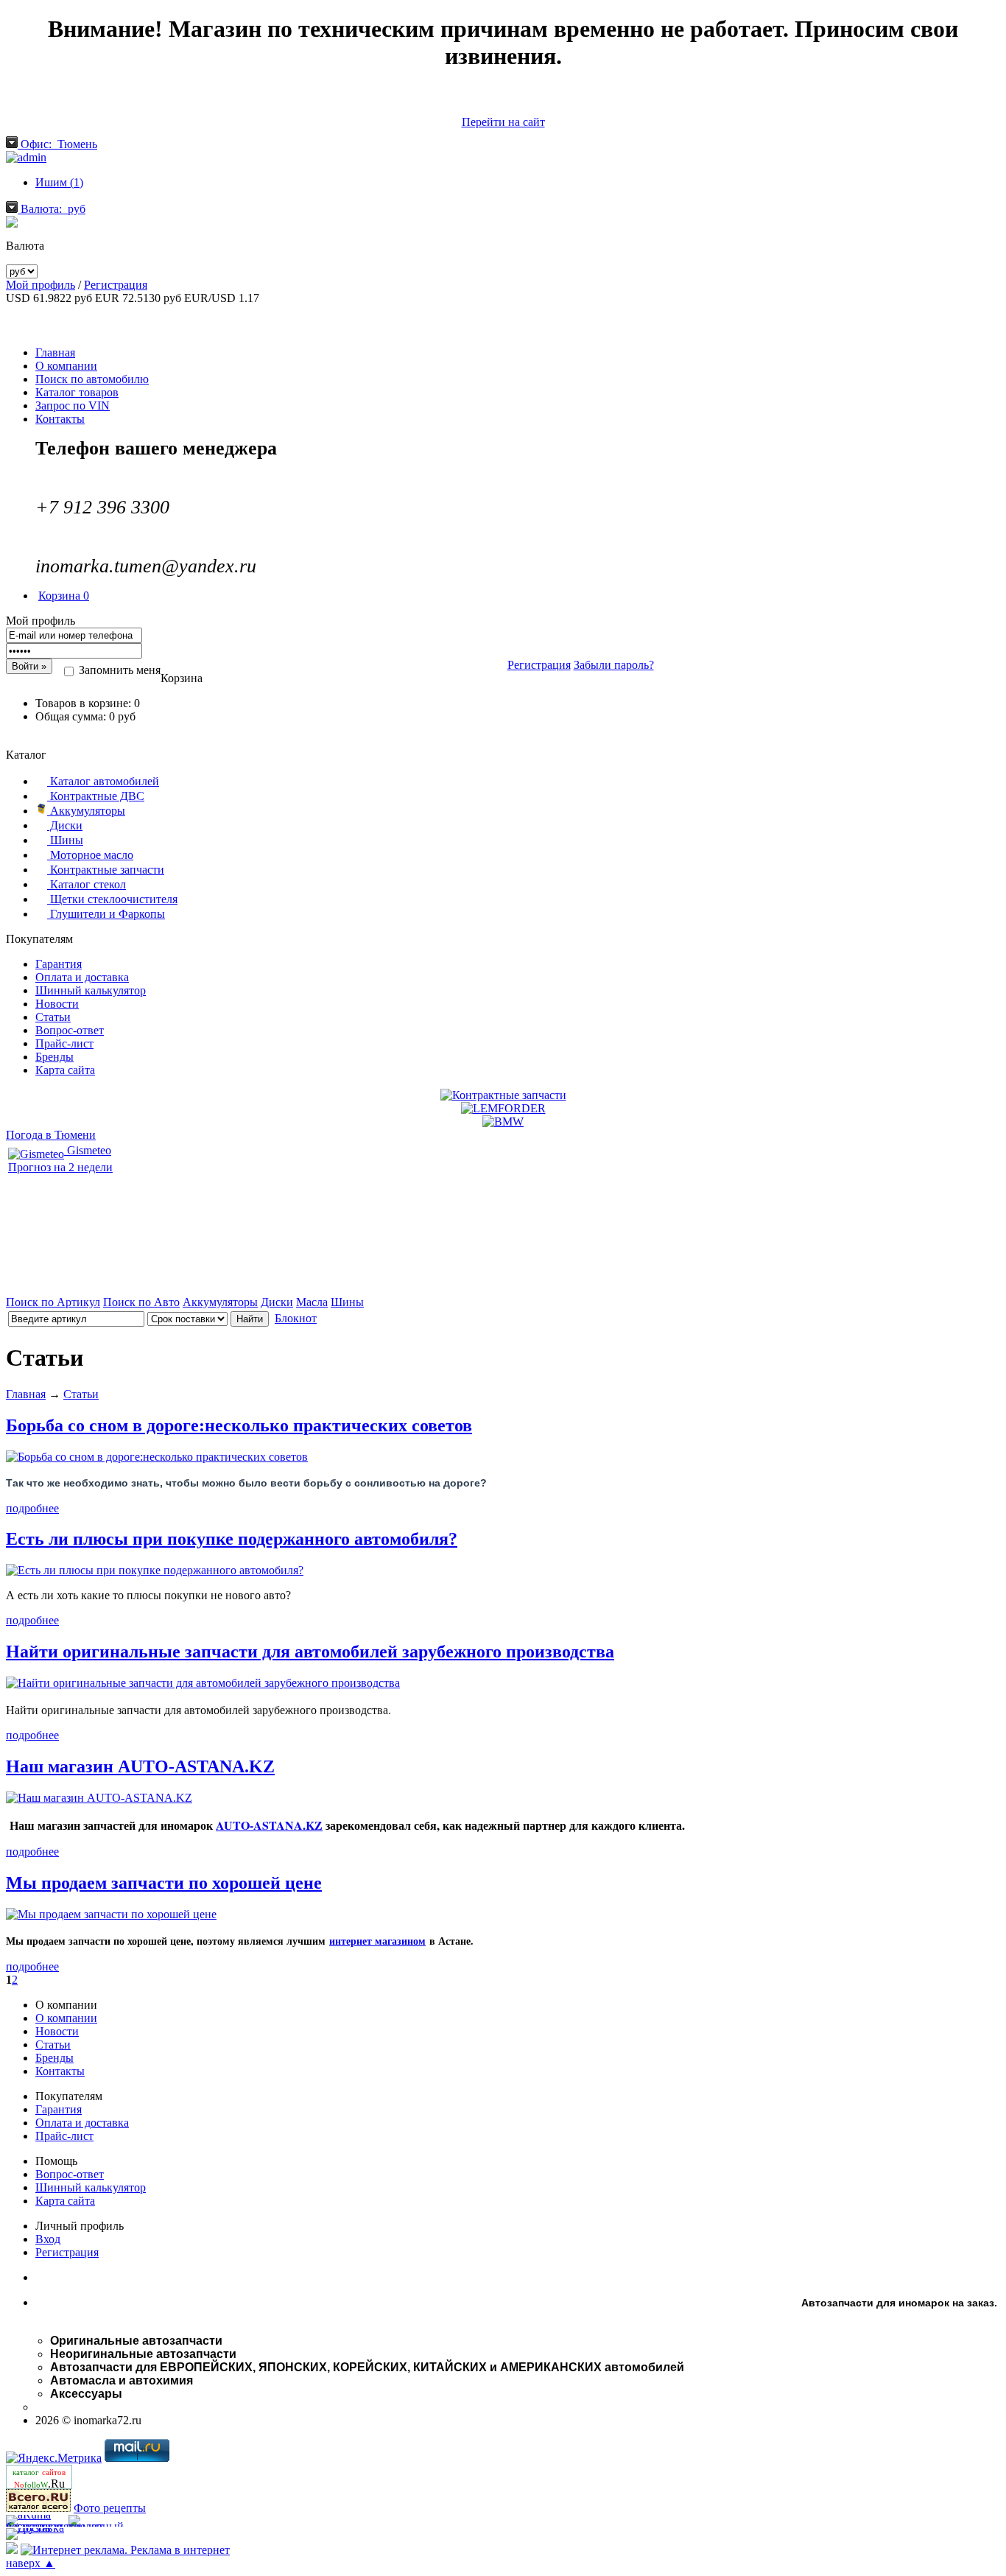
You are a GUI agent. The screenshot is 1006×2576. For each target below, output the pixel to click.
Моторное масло (90, 855)
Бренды (54, 1057)
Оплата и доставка (82, 977)
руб (53, 209)
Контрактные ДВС (96, 796)
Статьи (53, 1017)
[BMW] (503, 1122)
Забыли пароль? (614, 665)
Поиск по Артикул (53, 1302)
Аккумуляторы (86, 811)
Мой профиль (41, 285)
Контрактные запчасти (106, 870)
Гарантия (59, 964)
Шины (65, 840)
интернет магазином (377, 1941)
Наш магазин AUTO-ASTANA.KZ (140, 1766)
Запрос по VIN (73, 406)
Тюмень (59, 144)
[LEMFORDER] (503, 1108)
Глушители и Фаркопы (106, 914)
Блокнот (296, 1318)
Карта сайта (65, 1070)
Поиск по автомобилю (92, 379)
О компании (66, 366)
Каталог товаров (77, 392)
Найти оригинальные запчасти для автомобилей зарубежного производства (310, 1652)
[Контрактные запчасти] (503, 1095)
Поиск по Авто (141, 1302)
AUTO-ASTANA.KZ (269, 1825)
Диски (65, 825)
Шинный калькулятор (91, 990)
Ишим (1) (59, 182)
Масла (312, 1302)
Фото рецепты (110, 2508)
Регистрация (116, 285)
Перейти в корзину (503, 741)
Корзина (64, 596)
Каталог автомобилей (103, 781)
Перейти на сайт (503, 122)
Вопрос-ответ (70, 1030)
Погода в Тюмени (51, 1135)
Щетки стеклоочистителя (112, 899)
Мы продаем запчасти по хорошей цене (164, 1883)
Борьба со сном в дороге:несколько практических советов (239, 1425)
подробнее (32, 1508)
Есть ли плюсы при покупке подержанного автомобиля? (232, 1539)
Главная (55, 352)
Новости (57, 1004)
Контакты (60, 419)
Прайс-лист (64, 1043)
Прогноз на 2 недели (60, 1167)
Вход (48, 2239)
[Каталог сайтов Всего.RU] (38, 2508)
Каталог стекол (87, 884)
